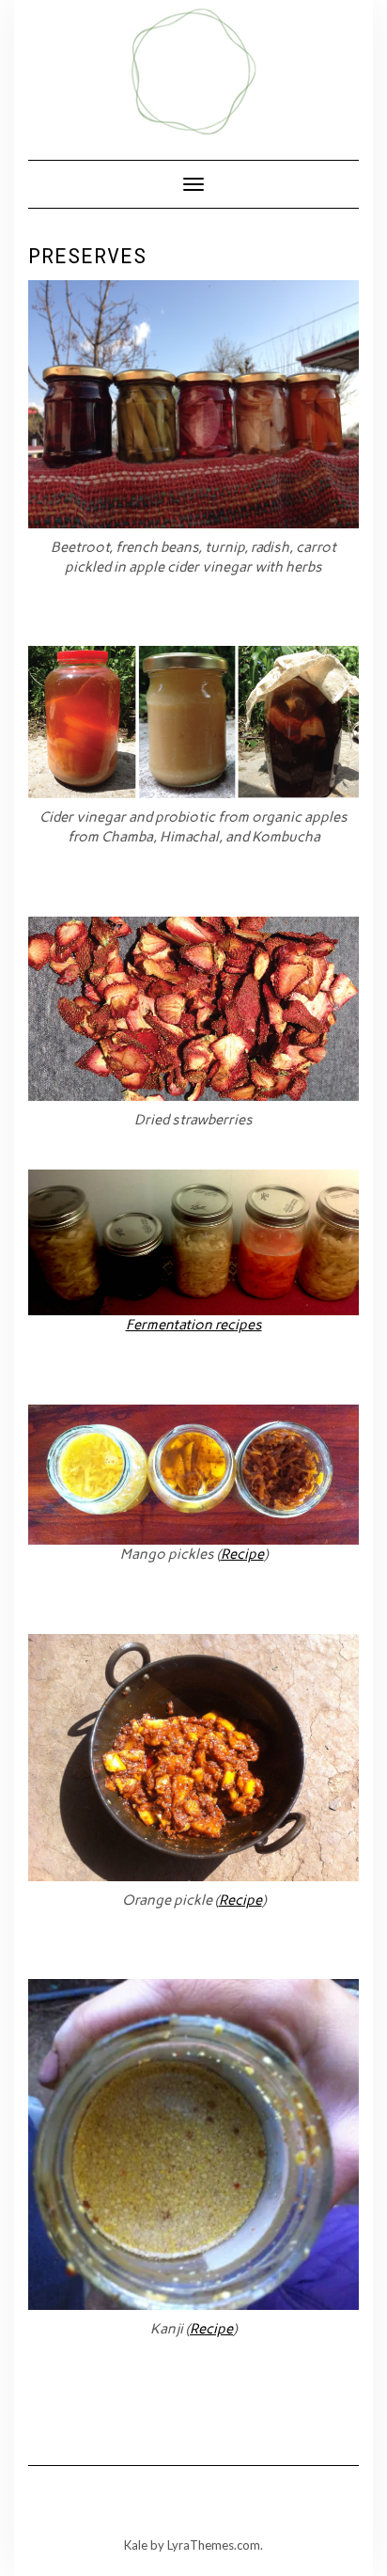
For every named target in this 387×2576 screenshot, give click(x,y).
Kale (136, 2545)
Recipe (242, 1554)
